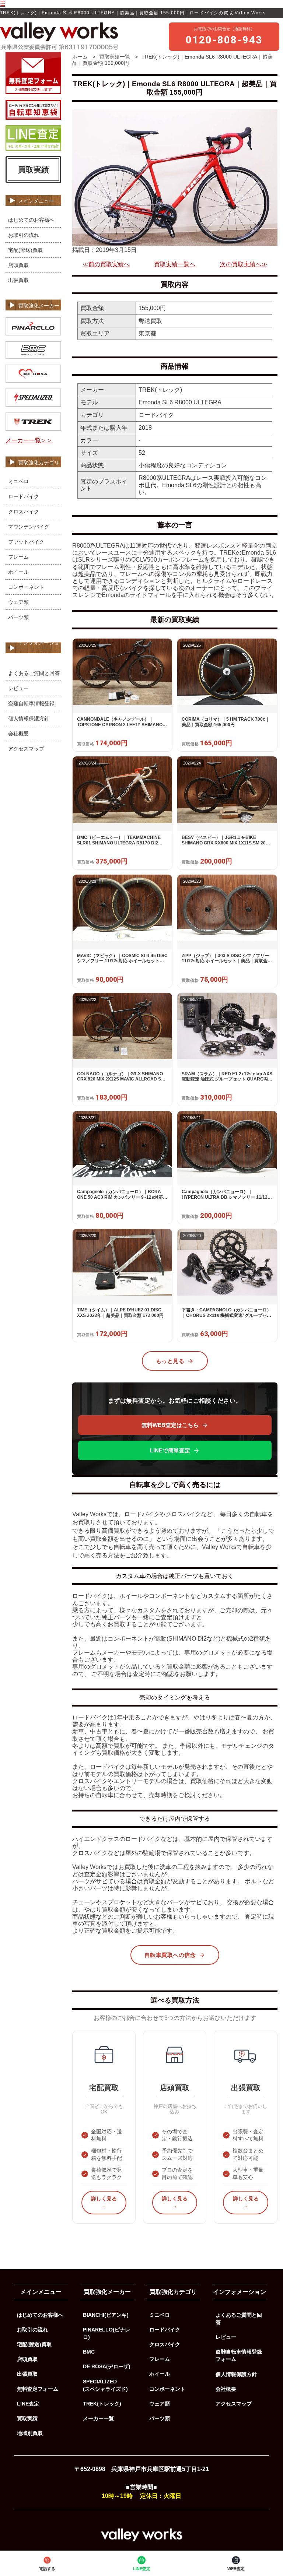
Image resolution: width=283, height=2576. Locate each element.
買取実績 (34, 170)
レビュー (18, 688)
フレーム (18, 557)
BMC (89, 2352)
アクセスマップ (26, 749)
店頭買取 (18, 265)
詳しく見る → (104, 2202)
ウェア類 (18, 602)
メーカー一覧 (98, 2418)
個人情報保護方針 (29, 718)
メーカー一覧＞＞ (29, 440)
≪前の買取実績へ (106, 264)
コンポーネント (26, 587)
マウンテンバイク (29, 527)
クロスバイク (24, 512)
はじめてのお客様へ (31, 220)
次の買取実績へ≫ (244, 264)
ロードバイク (24, 496)
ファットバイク (26, 542)
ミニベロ (18, 481)
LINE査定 (142, 2569)
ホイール (18, 572)
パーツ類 (18, 617)
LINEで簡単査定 (170, 1450)
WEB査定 (236, 2569)
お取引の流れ (24, 235)
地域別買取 (30, 2433)
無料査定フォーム (38, 2389)
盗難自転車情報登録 (31, 703)
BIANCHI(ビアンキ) (106, 2315)
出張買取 (18, 280)
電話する (47, 2569)
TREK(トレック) (102, 2404)
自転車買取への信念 (170, 1955)
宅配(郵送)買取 (25, 250)
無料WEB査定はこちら (170, 1425)
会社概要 (18, 734)
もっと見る (170, 1361)
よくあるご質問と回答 (34, 673)
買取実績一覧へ (175, 264)
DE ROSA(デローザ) (107, 2366)
